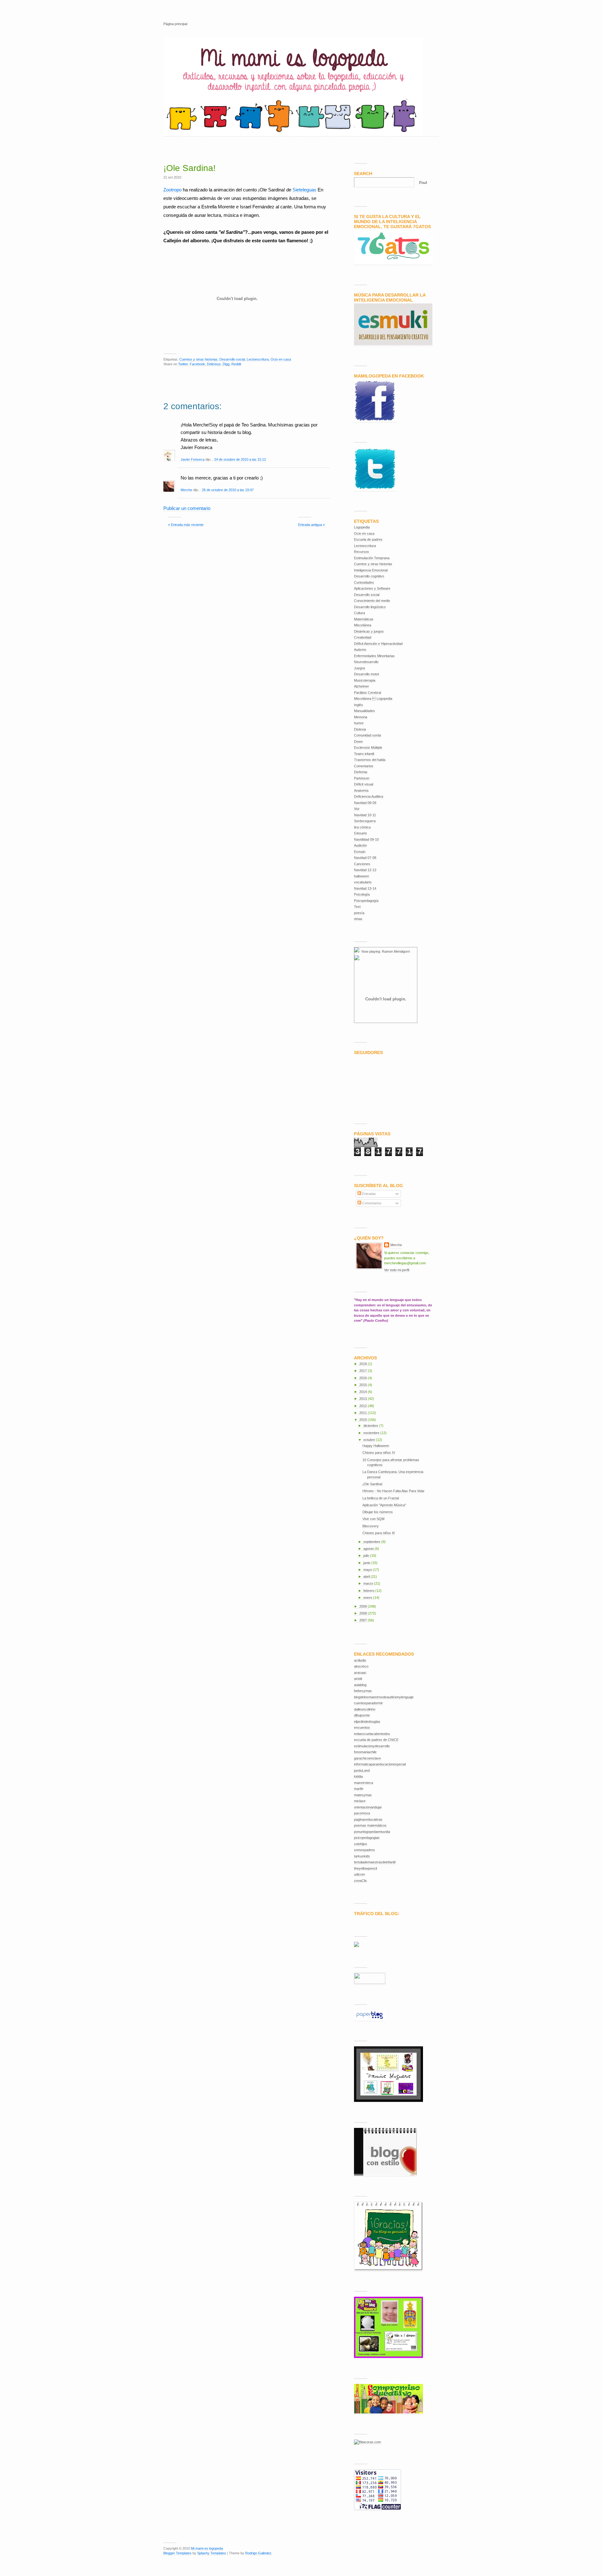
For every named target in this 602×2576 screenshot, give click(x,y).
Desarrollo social (232, 359)
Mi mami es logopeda (207, 2548)
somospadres (364, 1850)
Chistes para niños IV (379, 1453)
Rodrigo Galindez (258, 2553)
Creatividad (363, 637)
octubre (370, 1440)
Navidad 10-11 (365, 815)
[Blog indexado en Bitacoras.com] (367, 2442)
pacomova (362, 1813)
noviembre (372, 1433)
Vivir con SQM (373, 1519)
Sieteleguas (304, 190)
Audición (360, 845)
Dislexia (360, 729)
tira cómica (362, 827)
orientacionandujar (368, 1807)
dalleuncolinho (365, 1709)
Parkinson (362, 778)
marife (359, 1789)
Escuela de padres (368, 539)
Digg (226, 364)
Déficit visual (364, 784)
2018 (364, 1364)
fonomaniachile (365, 1752)
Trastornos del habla (370, 760)
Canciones (362, 864)
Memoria (361, 717)
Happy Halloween (376, 1446)
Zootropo (172, 190)
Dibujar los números (378, 1512)
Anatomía (361, 790)
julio (367, 1556)
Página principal (175, 24)
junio (367, 1563)
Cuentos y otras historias (198, 359)
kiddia (358, 1776)
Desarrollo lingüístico (370, 607)
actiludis (360, 1660)
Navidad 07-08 (365, 858)
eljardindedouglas (367, 1722)
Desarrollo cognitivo (369, 576)
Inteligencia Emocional (371, 570)
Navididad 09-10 (366, 839)
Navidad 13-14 (365, 888)
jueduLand (362, 1770)
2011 (364, 1413)
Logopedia (362, 527)
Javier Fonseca (193, 459)
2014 (364, 1392)
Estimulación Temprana (372, 558)
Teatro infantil (364, 754)
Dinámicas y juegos (369, 631)
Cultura (359, 613)
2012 (364, 1406)
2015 (364, 1385)
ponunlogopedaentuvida (372, 1832)
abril (367, 1577)
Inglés (359, 705)
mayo (368, 1570)
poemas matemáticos (370, 1825)
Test (357, 907)
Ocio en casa (281, 359)
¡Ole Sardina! (190, 168)
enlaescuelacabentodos (372, 1734)
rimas (358, 919)
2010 (364, 1420)
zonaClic (361, 1881)
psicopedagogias (367, 1838)
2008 (364, 1613)
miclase (360, 1801)
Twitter (183, 364)
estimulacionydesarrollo (372, 1746)
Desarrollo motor (367, 674)
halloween (362, 876)
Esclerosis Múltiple (368, 747)
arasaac (360, 1673)
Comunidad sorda (367, 735)
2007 (364, 1620)
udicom (359, 1874)
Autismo (360, 650)
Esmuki (360, 852)
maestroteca (364, 1783)
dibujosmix (362, 1715)
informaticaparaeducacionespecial (380, 1764)
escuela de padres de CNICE (376, 1740)
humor (359, 723)
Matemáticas (364, 619)
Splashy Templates (212, 2553)
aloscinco (361, 1666)
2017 (364, 1371)
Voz (357, 809)
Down (358, 742)
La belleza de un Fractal (381, 1498)
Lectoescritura (258, 359)
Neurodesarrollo (366, 662)
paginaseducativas (368, 1819)
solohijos (361, 1844)
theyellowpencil (365, 1868)
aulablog (360, 1685)
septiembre (372, 1542)
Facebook (197, 364)
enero (368, 1598)
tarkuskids (362, 1856)
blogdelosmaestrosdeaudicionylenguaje (384, 1697)
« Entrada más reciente (186, 525)
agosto (369, 1549)
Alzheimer (362, 686)
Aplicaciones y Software (372, 588)
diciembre (371, 1426)
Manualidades (364, 711)
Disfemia (361, 772)
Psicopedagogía (366, 901)
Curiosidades (364, 582)
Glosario (360, 833)
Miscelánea (363, 625)
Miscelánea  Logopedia (373, 699)
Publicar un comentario (187, 508)
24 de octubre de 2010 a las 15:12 (240, 459)
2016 (364, 1378)
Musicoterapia (365, 680)
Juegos (360, 668)
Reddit (236, 364)
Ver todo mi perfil (397, 1270)
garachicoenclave (367, 1758)
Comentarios (364, 766)
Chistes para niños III (379, 1533)
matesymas (363, 1795)
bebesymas (363, 1691)
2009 (364, 1606)
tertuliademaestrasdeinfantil (375, 1862)
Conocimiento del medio (372, 601)
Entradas (369, 1194)
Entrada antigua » (312, 525)
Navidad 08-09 (365, 803)
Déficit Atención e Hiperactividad (378, 644)
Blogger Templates (177, 2553)
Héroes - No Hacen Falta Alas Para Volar (393, 1491)
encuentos (362, 1727)
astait (358, 1679)
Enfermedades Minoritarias (374, 656)
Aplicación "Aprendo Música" (384, 1505)
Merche (186, 490)
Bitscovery (371, 1526)
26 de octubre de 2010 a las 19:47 (228, 490)
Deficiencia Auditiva (369, 796)
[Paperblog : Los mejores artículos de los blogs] (370, 2019)
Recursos (362, 552)
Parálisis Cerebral (367, 693)
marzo (369, 1583)
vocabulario (363, 882)
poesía (359, 913)
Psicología (362, 894)
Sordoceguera (365, 821)
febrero (369, 1591)
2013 (364, 1399)
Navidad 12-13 (365, 870)
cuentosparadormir (368, 1703)
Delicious (214, 364)
